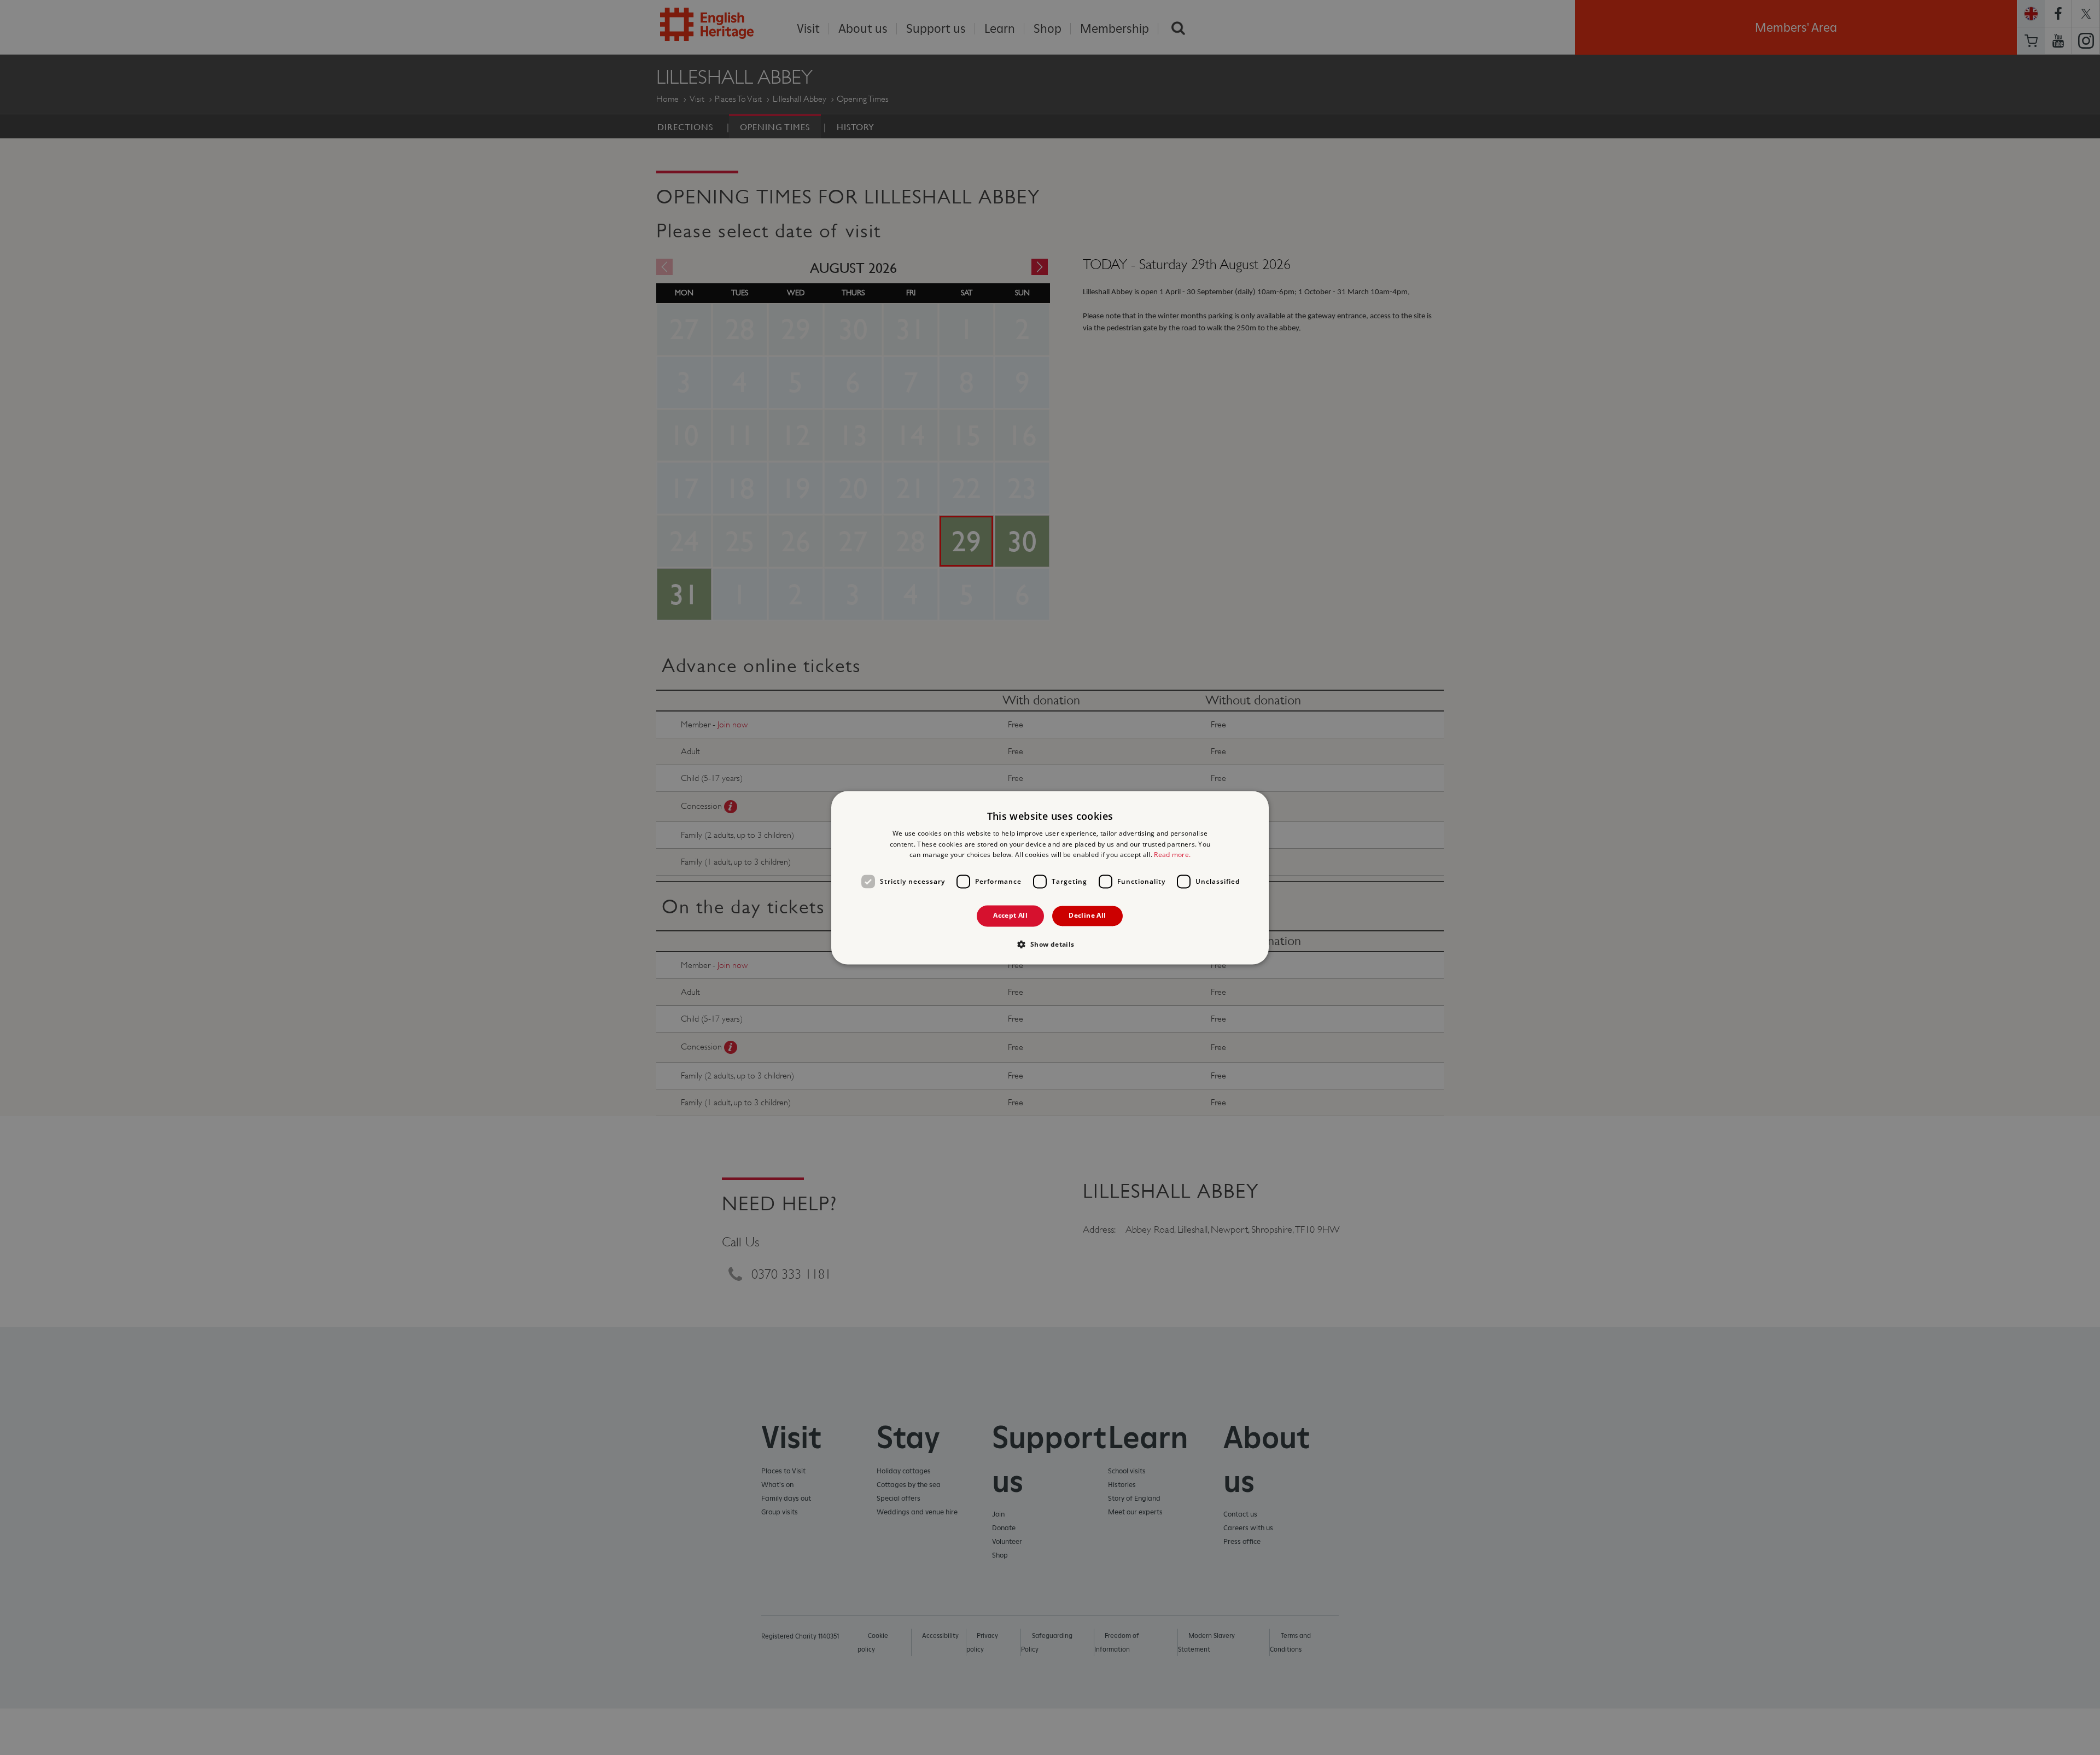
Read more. (1172, 855)
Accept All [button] (1010, 916)
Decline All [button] (1087, 916)
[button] (1050, 944)
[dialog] (1050, 877)
